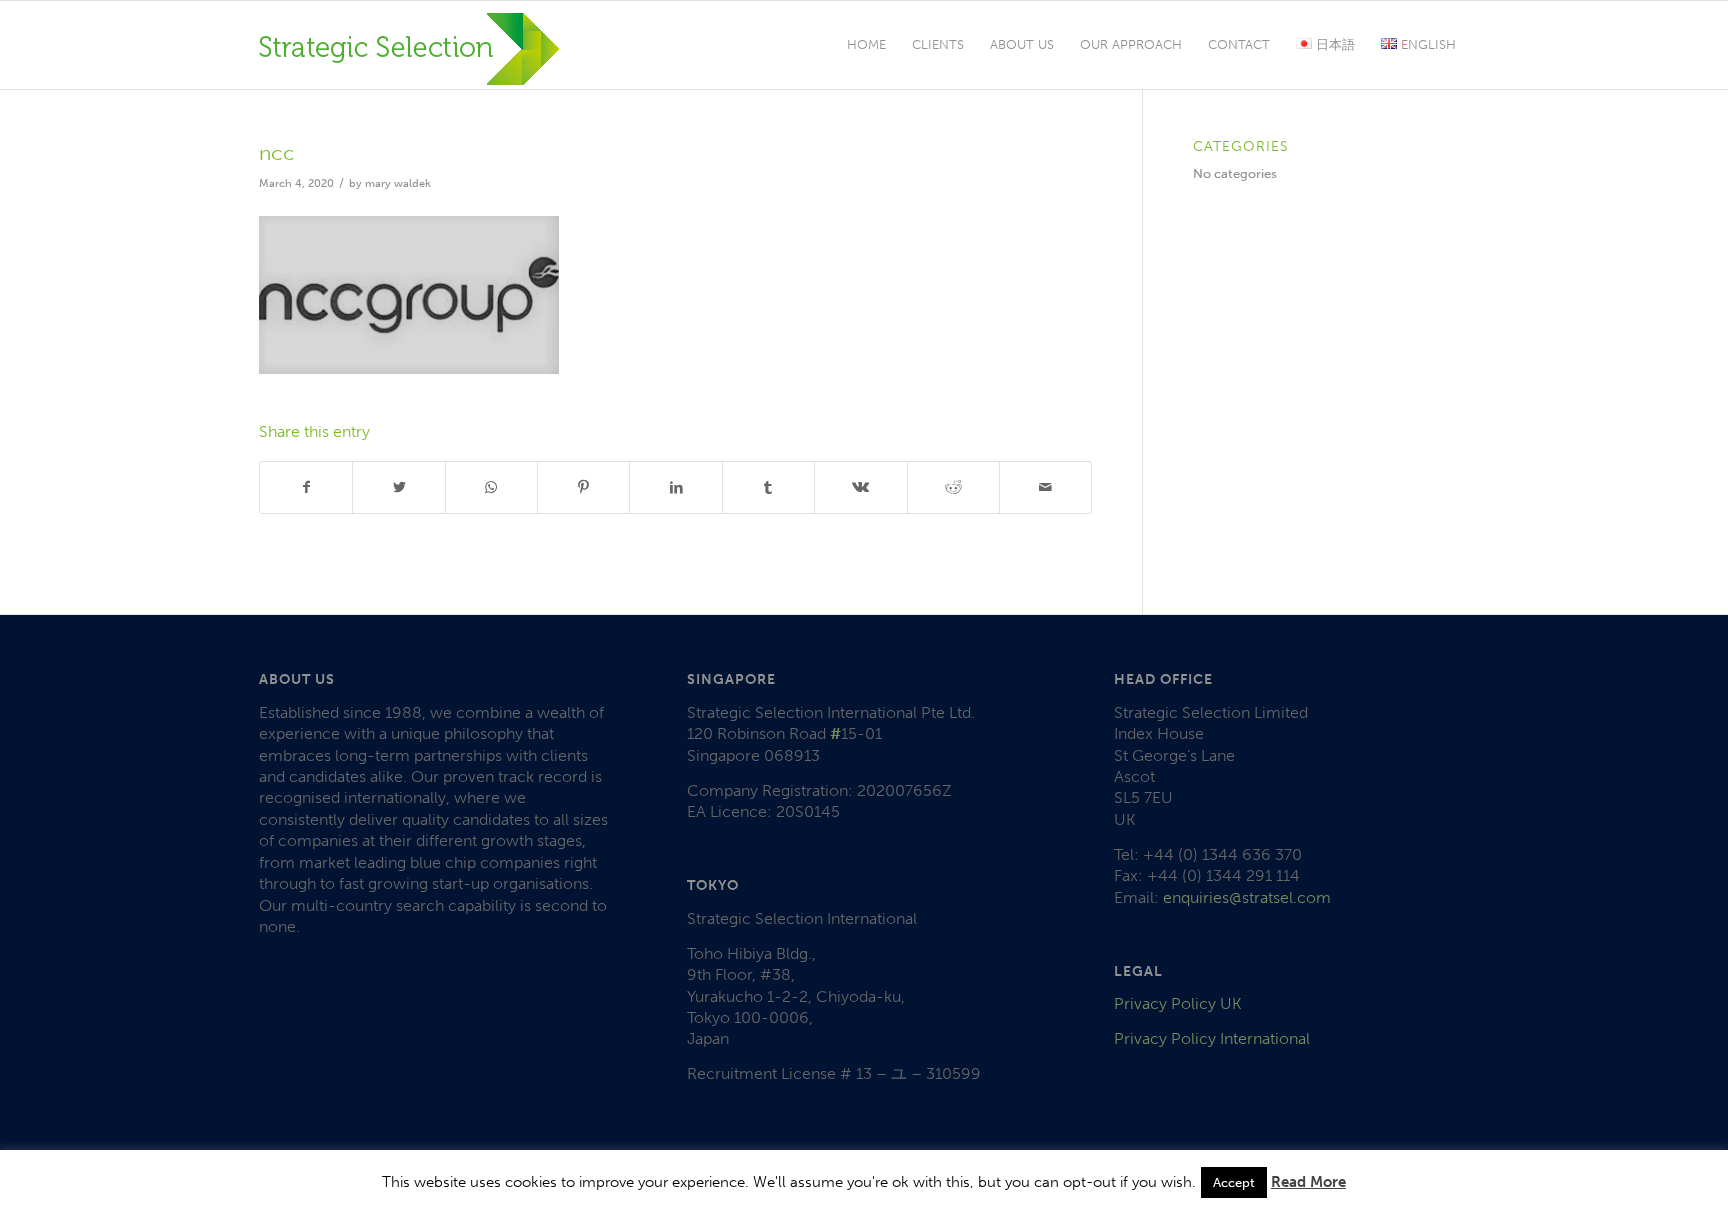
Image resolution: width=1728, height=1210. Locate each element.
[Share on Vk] (860, 487)
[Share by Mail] (1045, 487)
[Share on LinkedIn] (675, 487)
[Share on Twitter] (398, 487)
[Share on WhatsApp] (491, 487)
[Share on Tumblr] (768, 487)
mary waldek (398, 183)
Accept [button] (1234, 1182)
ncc (277, 152)
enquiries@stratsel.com (1247, 897)
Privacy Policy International (1212, 1038)
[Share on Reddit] (953, 487)
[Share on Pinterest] (583, 487)
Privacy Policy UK (1178, 1003)
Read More (1308, 1182)
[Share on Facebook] (306, 487)
